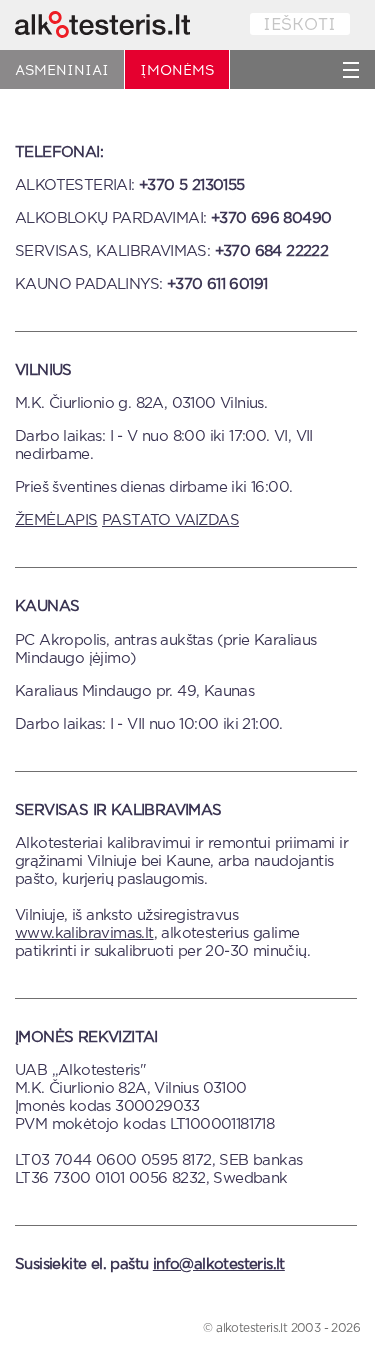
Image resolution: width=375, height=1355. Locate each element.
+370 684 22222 (272, 251)
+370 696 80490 (271, 218)
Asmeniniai (62, 70)
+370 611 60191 (217, 284)
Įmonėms (177, 70)
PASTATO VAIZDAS (170, 520)
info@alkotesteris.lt (219, 1264)
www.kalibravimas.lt (84, 933)
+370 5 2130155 (192, 185)
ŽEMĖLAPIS (56, 520)
